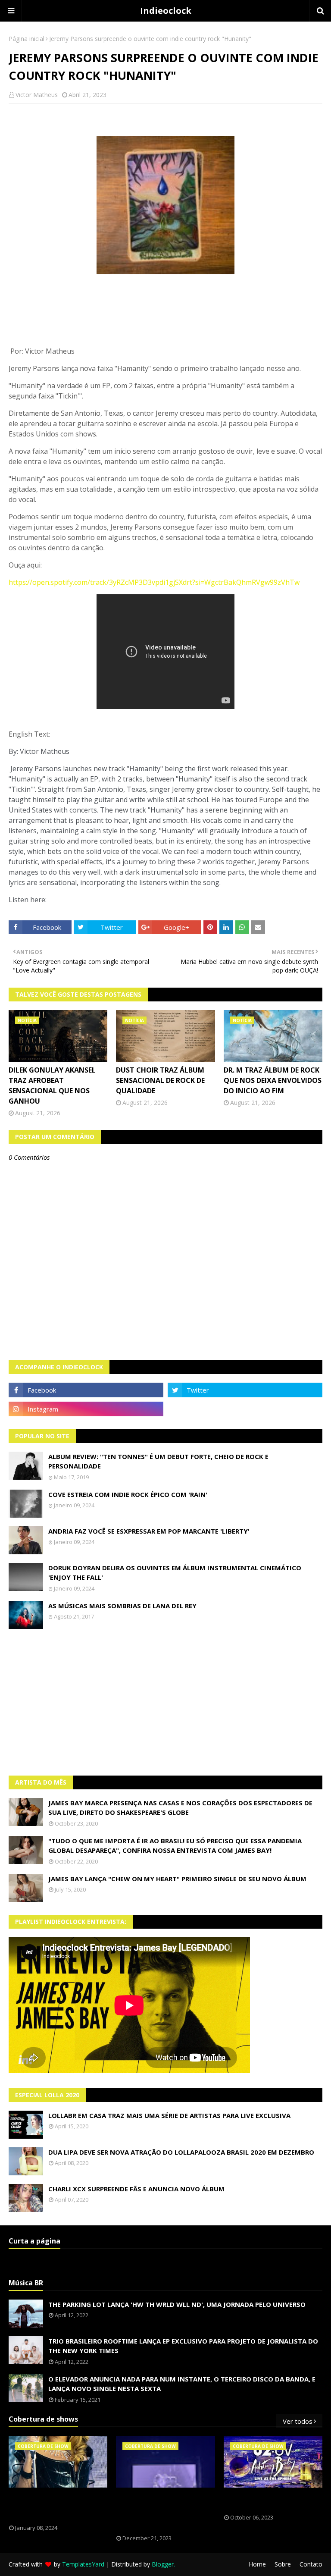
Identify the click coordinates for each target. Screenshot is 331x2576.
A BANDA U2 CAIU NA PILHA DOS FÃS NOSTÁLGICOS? (271, 2501)
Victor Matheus (37, 95)
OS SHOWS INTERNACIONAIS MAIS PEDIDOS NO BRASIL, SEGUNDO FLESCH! (57, 2506)
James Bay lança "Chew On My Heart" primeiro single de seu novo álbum (177, 1879)
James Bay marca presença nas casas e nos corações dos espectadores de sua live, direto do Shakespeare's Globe (180, 1808)
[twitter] (245, 1390)
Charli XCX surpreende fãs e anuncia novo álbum (136, 2189)
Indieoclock (166, 11)
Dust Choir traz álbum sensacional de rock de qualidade (160, 1080)
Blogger (163, 2564)
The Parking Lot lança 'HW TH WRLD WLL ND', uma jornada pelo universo (177, 2304)
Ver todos (298, 2421)
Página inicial (27, 39)
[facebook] (86, 1390)
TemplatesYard (83, 2564)
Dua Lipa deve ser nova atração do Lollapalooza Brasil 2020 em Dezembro (181, 2152)
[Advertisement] (165, 1702)
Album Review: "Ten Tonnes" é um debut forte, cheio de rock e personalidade (158, 1461)
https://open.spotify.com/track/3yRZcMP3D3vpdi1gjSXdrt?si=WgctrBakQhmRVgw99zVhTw (154, 582)
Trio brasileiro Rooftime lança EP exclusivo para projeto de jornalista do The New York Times (183, 2346)
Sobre (283, 2564)
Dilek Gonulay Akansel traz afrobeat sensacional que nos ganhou (52, 1086)
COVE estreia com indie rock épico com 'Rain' (128, 1494)
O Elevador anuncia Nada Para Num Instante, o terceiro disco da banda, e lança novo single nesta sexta (182, 2384)
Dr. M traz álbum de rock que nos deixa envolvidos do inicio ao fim (273, 1080)
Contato (311, 2564)
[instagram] (86, 1409)
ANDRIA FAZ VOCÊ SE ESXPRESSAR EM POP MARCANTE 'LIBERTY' (149, 1531)
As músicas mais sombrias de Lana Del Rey (122, 1606)
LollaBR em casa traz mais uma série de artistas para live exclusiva (169, 2115)
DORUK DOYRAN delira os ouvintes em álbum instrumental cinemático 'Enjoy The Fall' (175, 1573)
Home (257, 2564)
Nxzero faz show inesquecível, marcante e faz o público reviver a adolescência (164, 2511)
